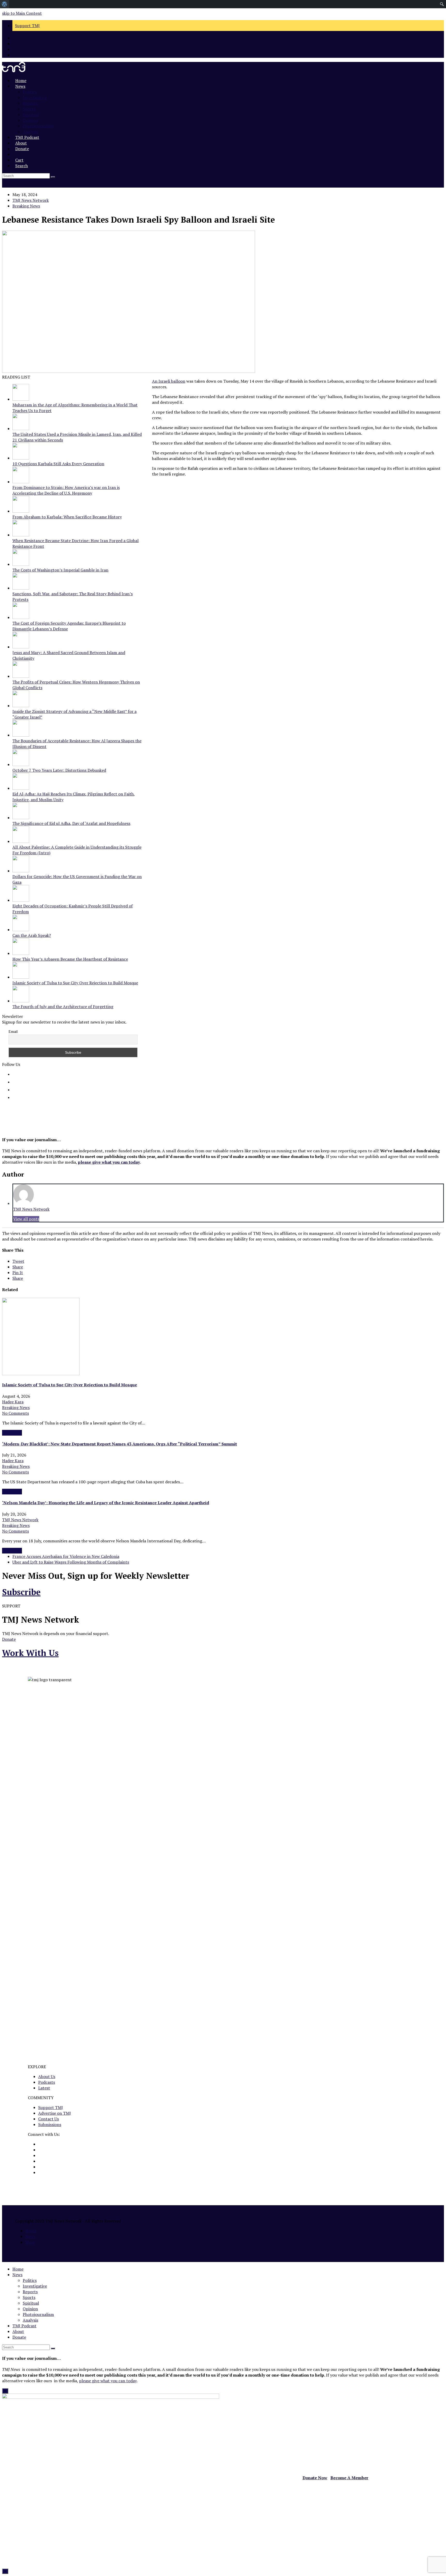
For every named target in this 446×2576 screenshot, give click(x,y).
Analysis (30, 2320)
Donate (9, 1639)
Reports (30, 2292)
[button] (15, 154)
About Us (47, 2076)
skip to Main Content (22, 13)
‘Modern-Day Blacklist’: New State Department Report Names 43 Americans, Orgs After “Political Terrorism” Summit (120, 1444)
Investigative (35, 2286)
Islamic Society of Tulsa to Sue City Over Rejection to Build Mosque (70, 1385)
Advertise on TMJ (55, 2113)
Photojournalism (38, 2314)
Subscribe (21, 1592)
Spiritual (31, 2303)
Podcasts (47, 2082)
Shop (30, 2242)
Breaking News (26, 206)
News (30, 2236)
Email (13, 1031)
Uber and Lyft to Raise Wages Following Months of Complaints (71, 1562)
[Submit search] (53, 2348)
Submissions (50, 2124)
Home (31, 2231)
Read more (12, 1433)
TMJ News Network (31, 200)
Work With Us (30, 1653)
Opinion (30, 2309)
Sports (29, 2297)
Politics (30, 2280)
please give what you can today (109, 1162)
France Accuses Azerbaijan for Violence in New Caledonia (66, 1556)
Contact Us (49, 2119)
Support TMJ (51, 2107)
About (18, 2331)
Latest (44, 2088)
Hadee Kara (13, 1402)
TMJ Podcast (24, 2326)
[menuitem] (5, 4)
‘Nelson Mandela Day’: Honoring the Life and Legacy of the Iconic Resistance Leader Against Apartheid (106, 1503)
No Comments (15, 1413)
